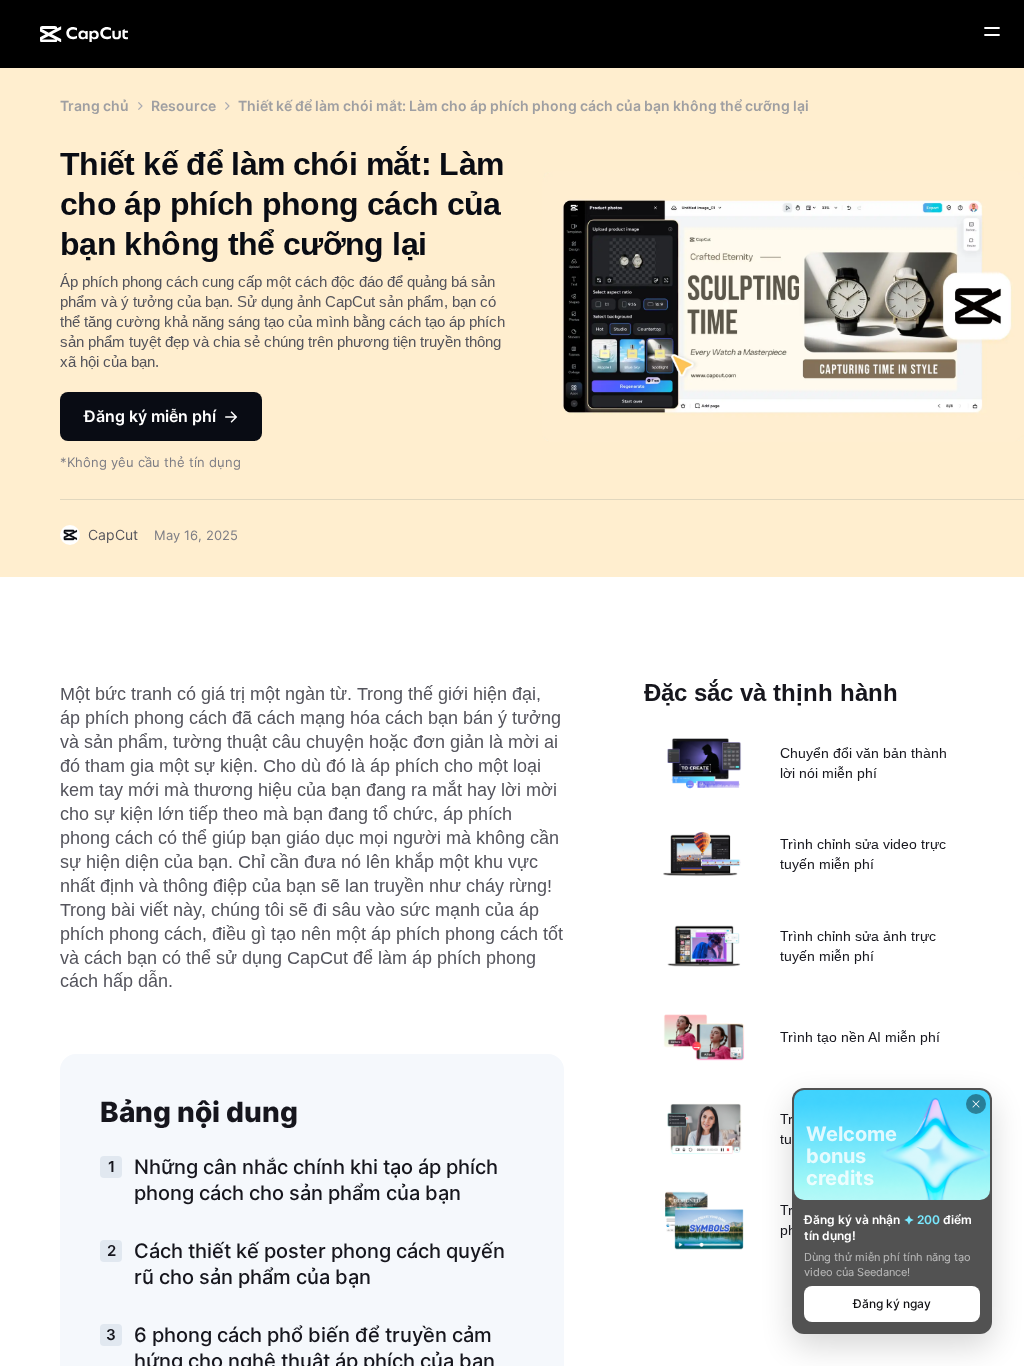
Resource (183, 105)
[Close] (976, 1104)
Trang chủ (94, 105)
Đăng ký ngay (892, 1303)
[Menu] (992, 32)
